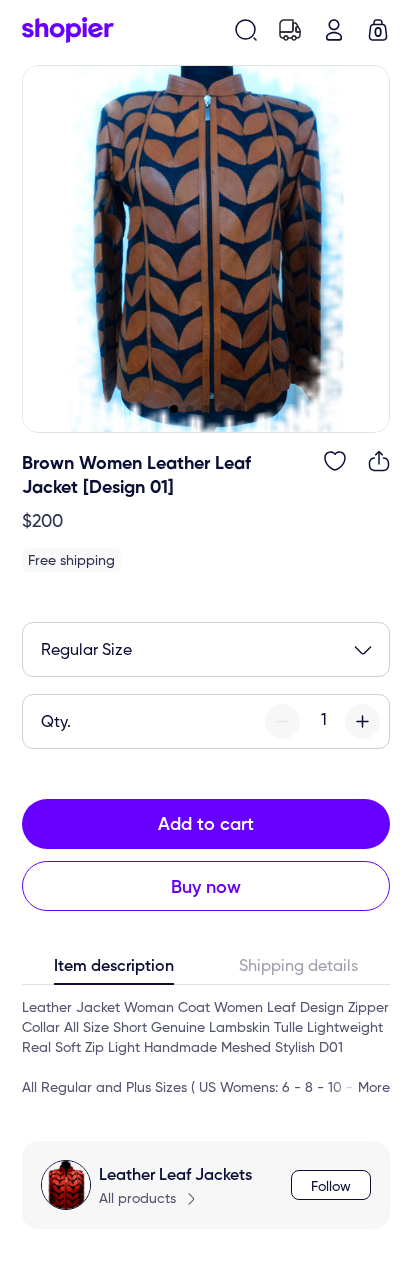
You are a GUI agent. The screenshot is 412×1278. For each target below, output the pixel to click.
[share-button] (379, 461)
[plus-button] (362, 721)
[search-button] (246, 30)
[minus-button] (282, 721)
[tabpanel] (206, 1048)
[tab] (114, 971)
